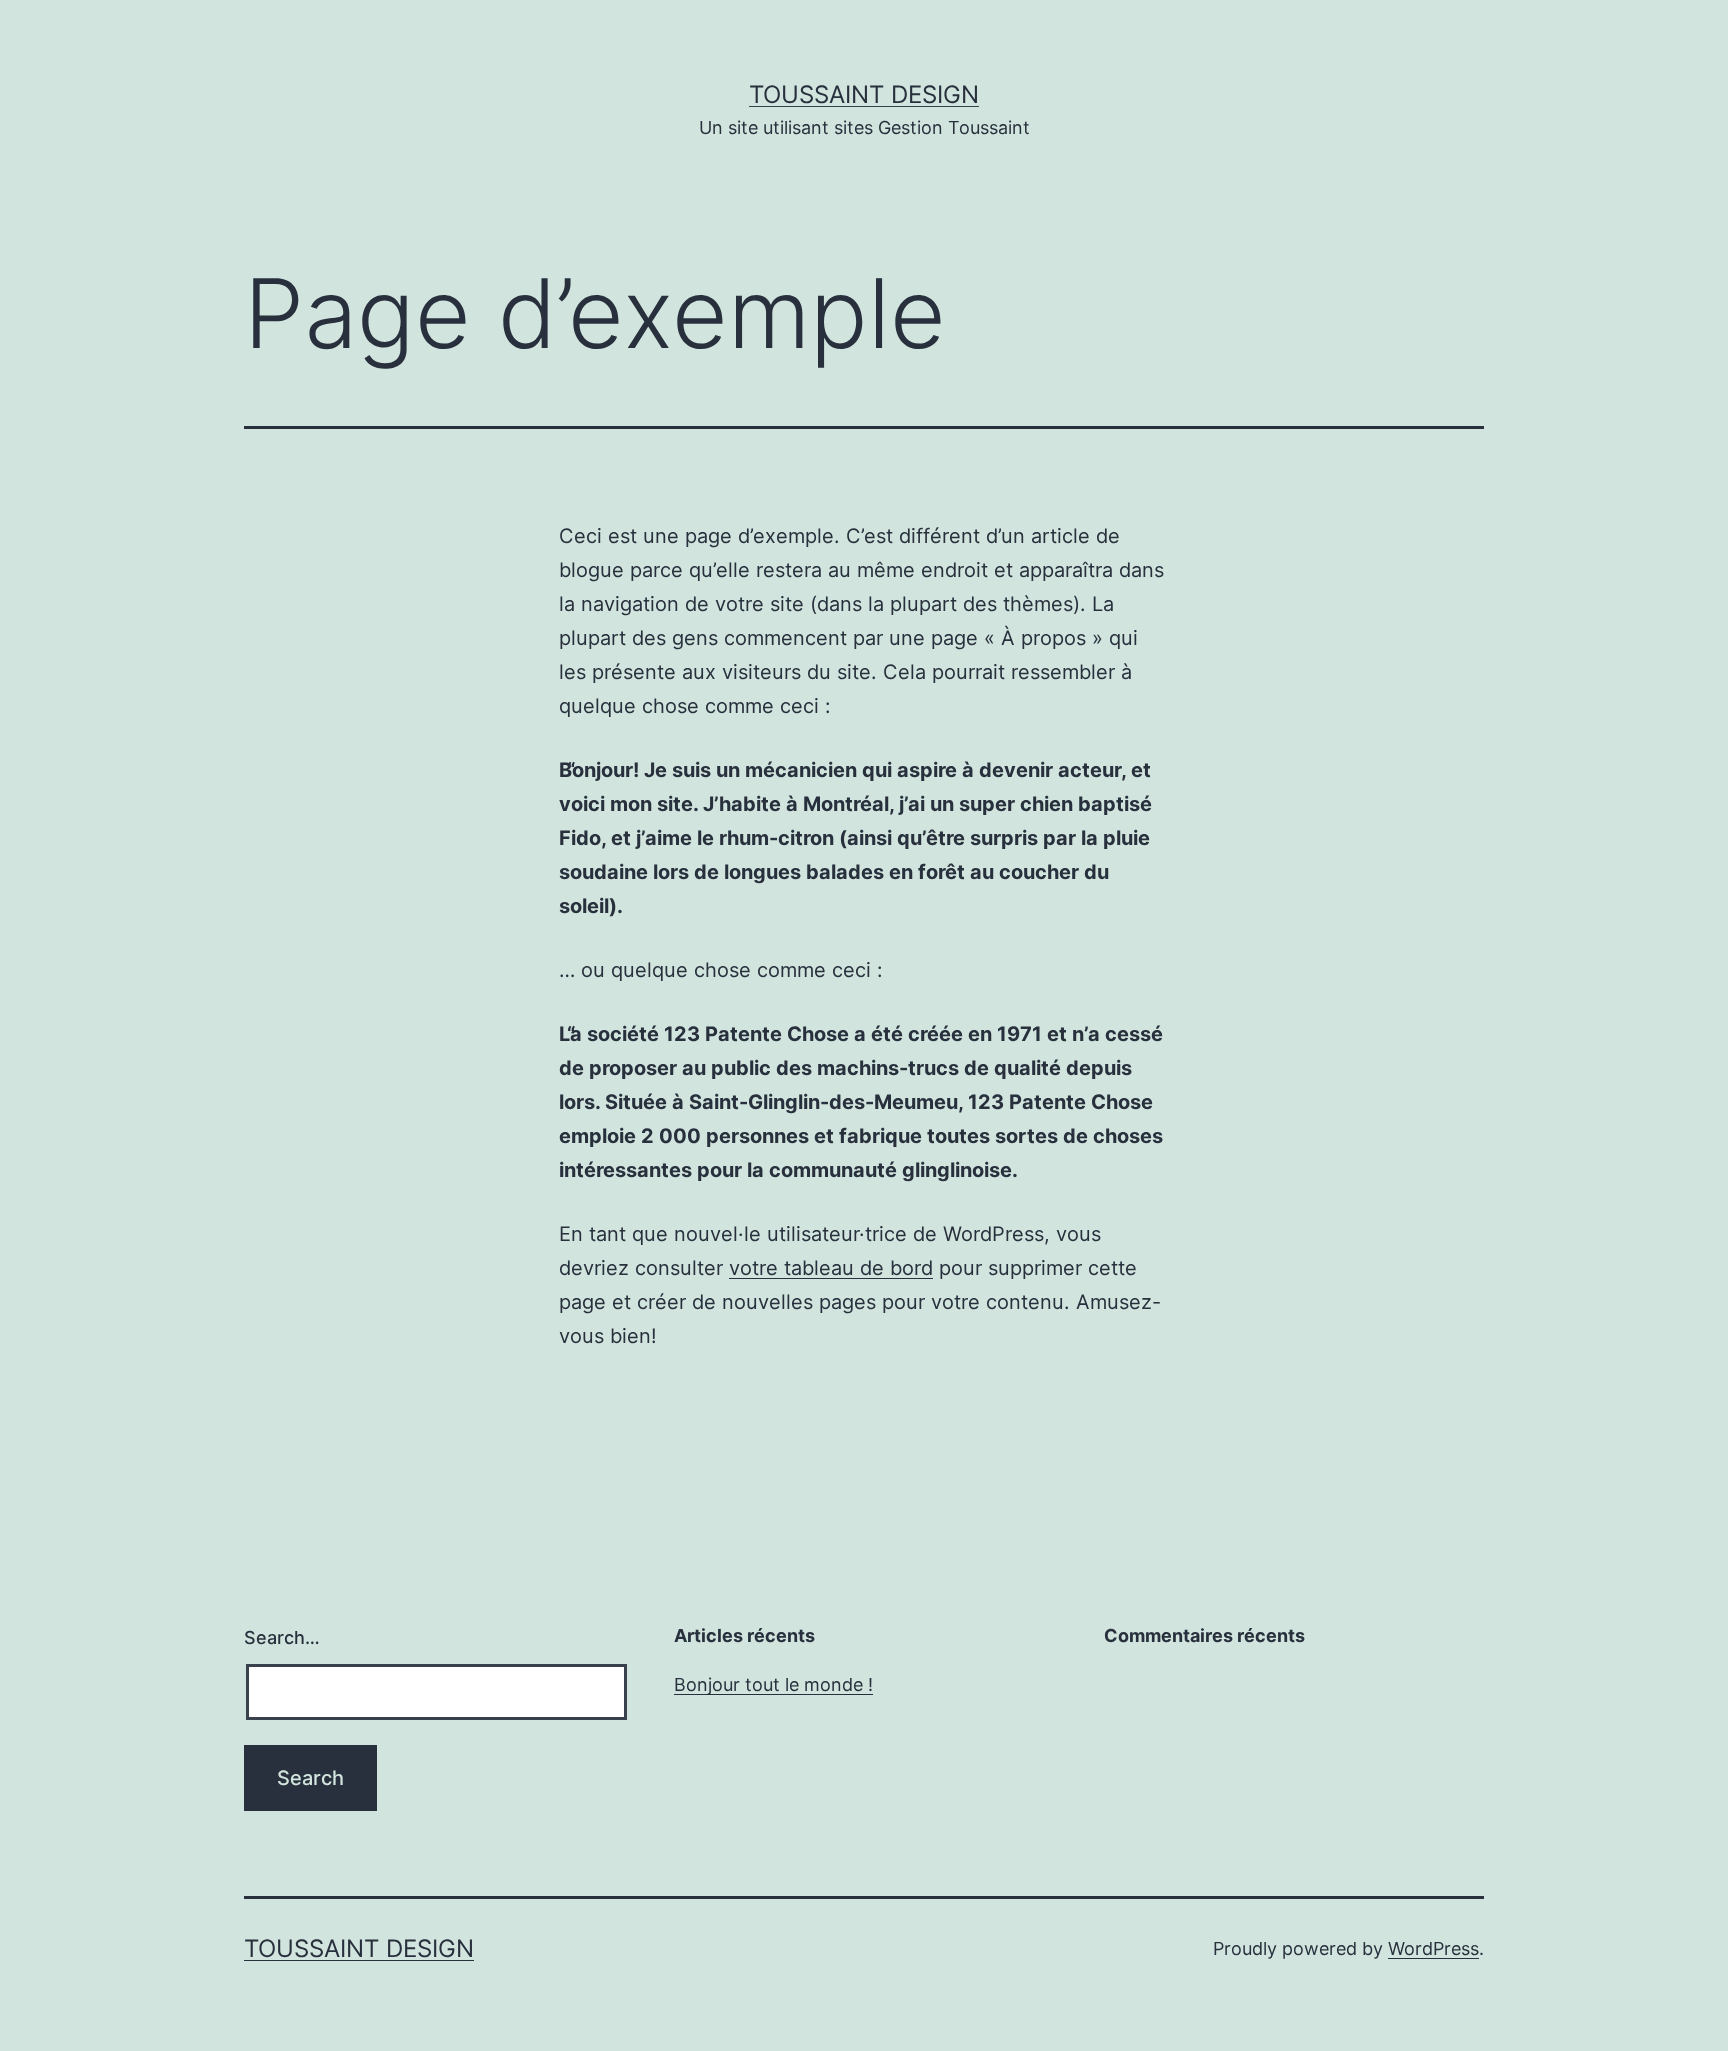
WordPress (1433, 1948)
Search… (282, 1637)
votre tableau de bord (831, 1268)
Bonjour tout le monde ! (773, 1684)
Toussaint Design (864, 94)
